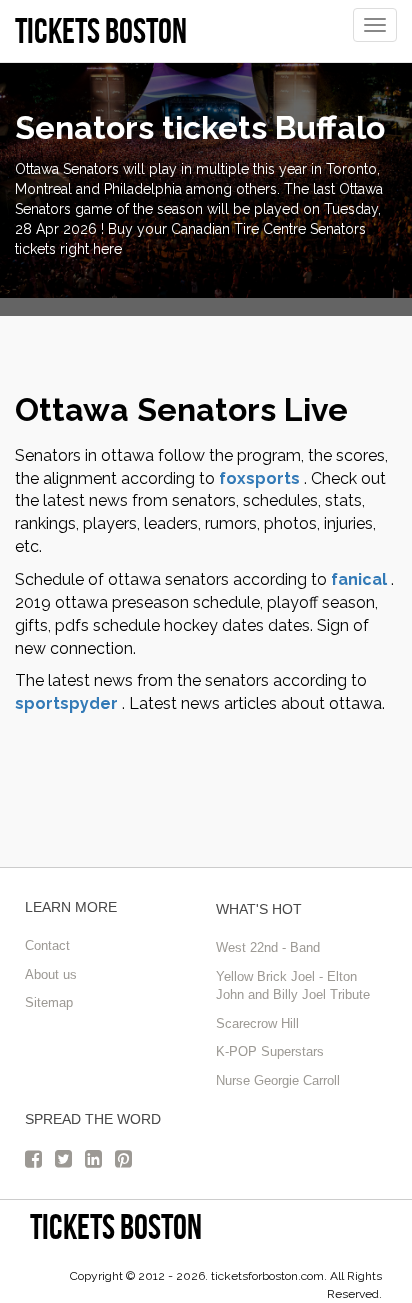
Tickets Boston (116, 1226)
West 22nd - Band (268, 947)
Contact (47, 945)
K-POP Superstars (270, 1051)
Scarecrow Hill (257, 1023)
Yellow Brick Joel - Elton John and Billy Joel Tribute (293, 986)
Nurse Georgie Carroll (278, 1080)
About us (51, 974)
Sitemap (49, 1002)
